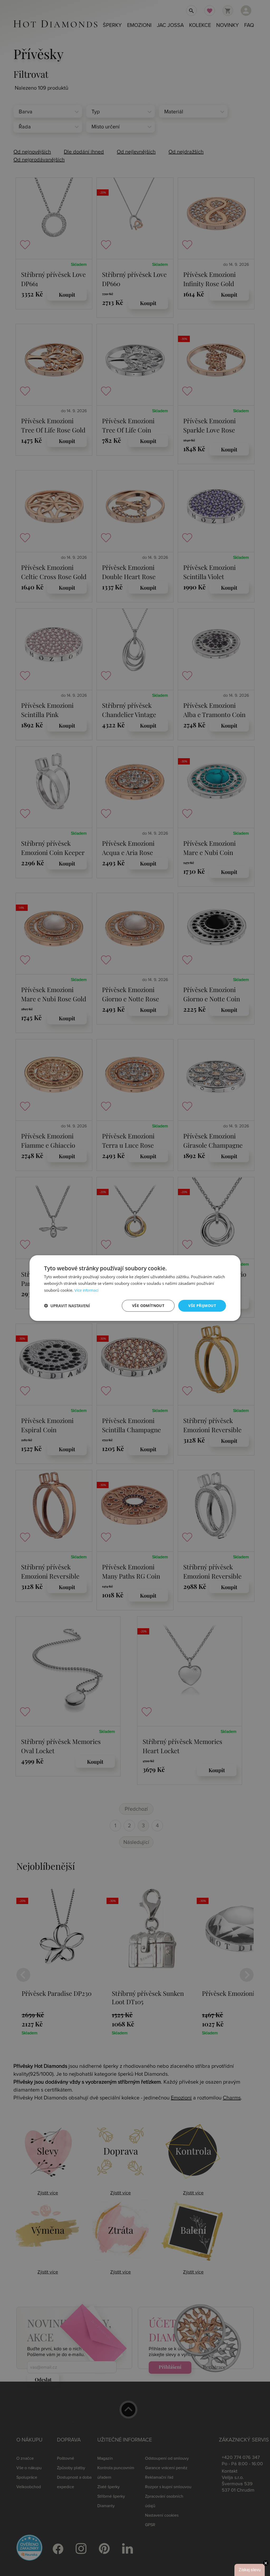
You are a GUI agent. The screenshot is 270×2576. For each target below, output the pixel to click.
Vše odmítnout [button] (148, 1306)
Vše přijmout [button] (202, 1306)
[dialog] (135, 1288)
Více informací (86, 1291)
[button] (67, 1306)
